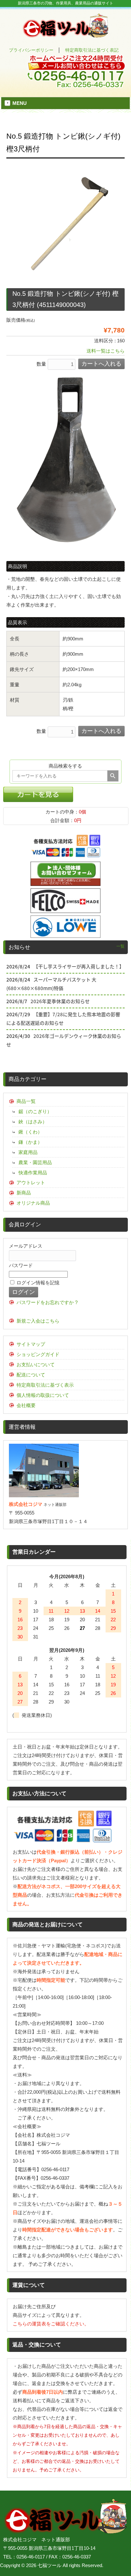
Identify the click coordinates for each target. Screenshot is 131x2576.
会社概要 (26, 1405)
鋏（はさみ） (33, 1122)
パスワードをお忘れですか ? (47, 1302)
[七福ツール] (65, 35)
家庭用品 (28, 1152)
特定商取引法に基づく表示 (45, 1385)
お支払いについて (36, 1365)
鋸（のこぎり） (35, 1111)
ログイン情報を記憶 (37, 1283)
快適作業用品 (33, 1173)
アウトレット (31, 1182)
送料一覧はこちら (106, 351)
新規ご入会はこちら (38, 1321)
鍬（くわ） (30, 1132)
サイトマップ (31, 1344)
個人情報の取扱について (43, 1395)
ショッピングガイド (38, 1354)
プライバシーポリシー (31, 50)
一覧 (121, 946)
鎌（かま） (30, 1142)
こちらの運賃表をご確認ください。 (51, 2324)
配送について (31, 1375)
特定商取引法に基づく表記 (92, 50)
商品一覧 (26, 1101)
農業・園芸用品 (35, 1162)
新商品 (24, 1193)
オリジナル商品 (33, 1203)
